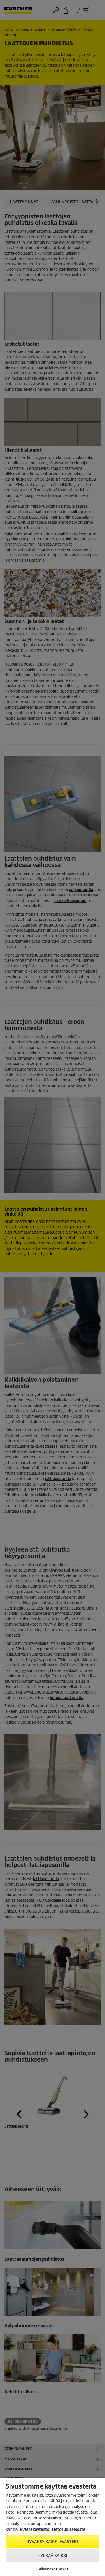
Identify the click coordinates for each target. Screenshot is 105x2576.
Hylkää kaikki (52, 2556)
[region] (52, 2527)
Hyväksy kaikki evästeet (52, 2542)
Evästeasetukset (52, 2569)
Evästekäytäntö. (35, 2529)
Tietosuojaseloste (69, 2529)
